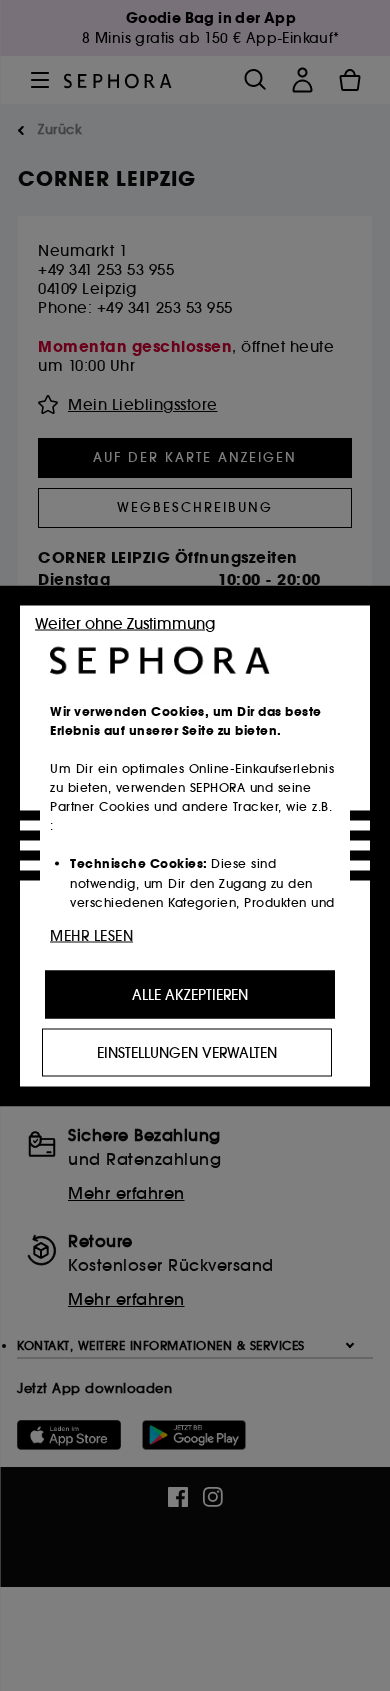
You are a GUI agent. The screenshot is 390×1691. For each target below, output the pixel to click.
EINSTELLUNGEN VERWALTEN (187, 1052)
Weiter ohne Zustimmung (125, 622)
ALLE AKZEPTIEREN (190, 994)
